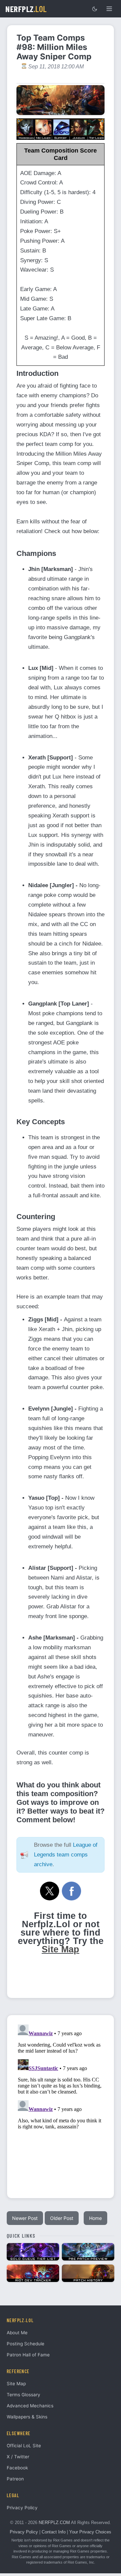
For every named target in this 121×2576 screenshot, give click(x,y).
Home (95, 2218)
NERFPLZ (26, 9)
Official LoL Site (24, 2446)
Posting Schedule (26, 2344)
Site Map (61, 1949)
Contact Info (54, 2532)
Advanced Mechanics (30, 2406)
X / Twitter (18, 2457)
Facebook (17, 2468)
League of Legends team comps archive (66, 1855)
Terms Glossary (24, 2395)
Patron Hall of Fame (28, 2355)
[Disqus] (61, 2106)
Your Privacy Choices (90, 2532)
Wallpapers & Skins (27, 2417)
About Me (17, 2333)
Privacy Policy (22, 2508)
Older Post (62, 2218)
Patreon (15, 2479)
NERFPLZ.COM (54, 2523)
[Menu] (109, 9)
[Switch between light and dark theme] (94, 9)
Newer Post (25, 2218)
